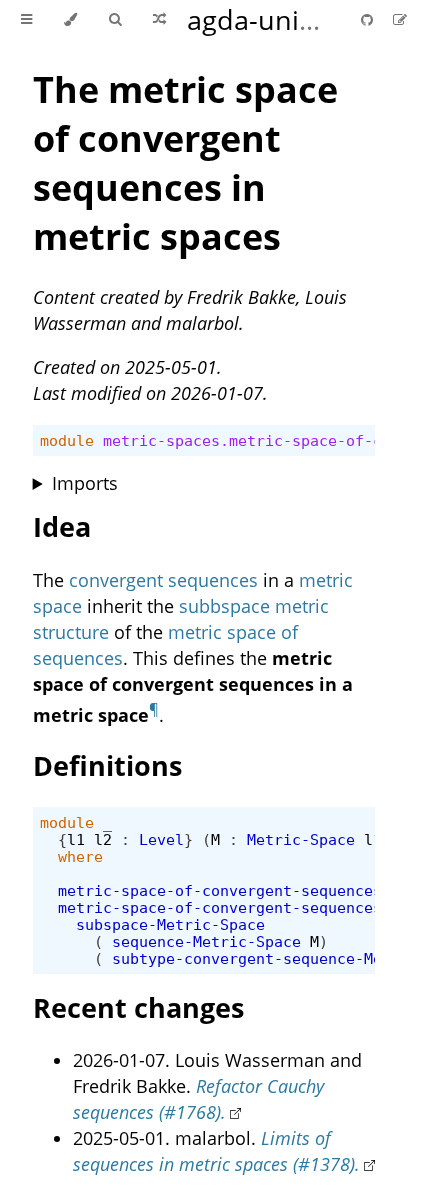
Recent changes (138, 1007)
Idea (62, 526)
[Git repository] (369, 19)
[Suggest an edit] (400, 19)
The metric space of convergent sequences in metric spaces (185, 163)
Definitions (107, 765)
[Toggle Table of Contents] (26, 20)
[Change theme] (70, 20)
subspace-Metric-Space (170, 924)
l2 (103, 839)
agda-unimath (276, 19)
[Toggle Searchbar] (115, 20)
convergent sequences (163, 580)
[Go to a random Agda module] (159, 20)
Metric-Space (301, 839)
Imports (85, 483)
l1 (76, 839)
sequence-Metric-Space (206, 941)
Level (161, 839)
